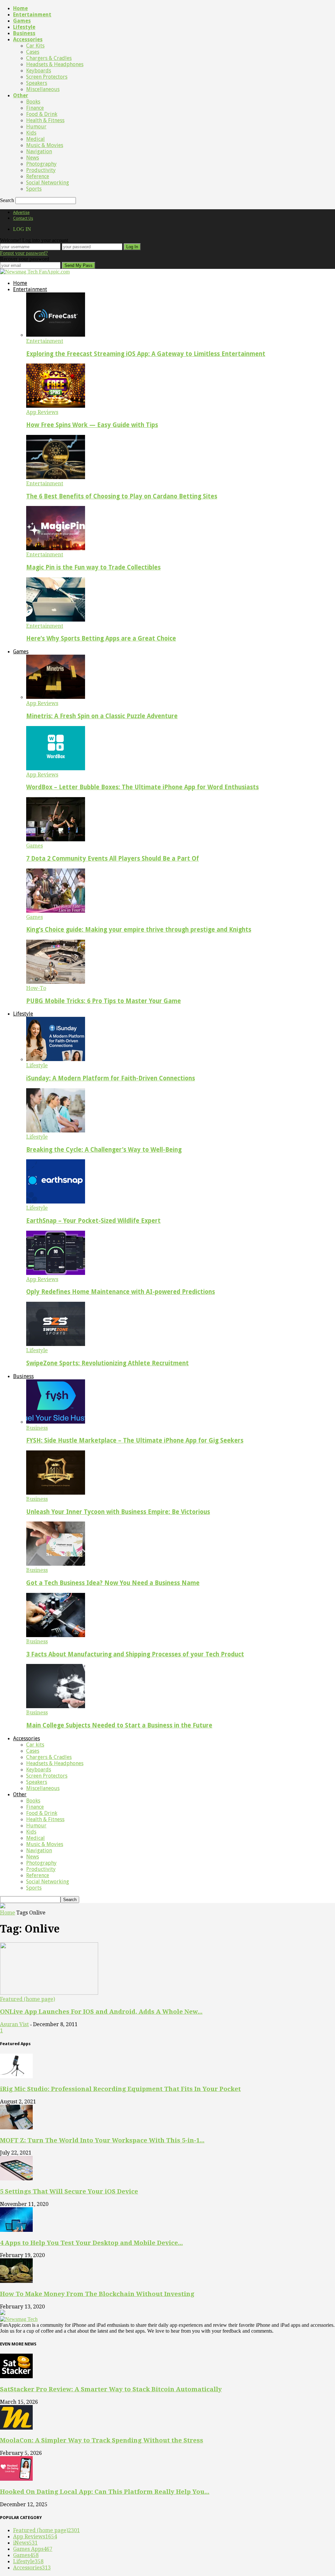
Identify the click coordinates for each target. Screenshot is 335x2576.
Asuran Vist (14, 2024)
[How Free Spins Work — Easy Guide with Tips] (56, 406)
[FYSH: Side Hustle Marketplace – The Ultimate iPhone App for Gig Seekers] (56, 1422)
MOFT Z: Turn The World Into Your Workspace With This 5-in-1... (102, 2140)
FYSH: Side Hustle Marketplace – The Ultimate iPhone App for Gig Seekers (135, 1440)
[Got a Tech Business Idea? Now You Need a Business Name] (56, 1564)
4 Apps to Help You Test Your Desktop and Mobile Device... (91, 2243)
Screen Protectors (47, 77)
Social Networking (48, 183)
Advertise (21, 213)
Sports (34, 189)
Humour (36, 127)
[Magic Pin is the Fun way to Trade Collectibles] (56, 548)
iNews (25, 2543)
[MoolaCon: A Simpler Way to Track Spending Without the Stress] (16, 2428)
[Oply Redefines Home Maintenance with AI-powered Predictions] (56, 1273)
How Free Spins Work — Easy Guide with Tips (92, 425)
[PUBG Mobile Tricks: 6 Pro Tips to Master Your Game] (56, 982)
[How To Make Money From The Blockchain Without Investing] (16, 2281)
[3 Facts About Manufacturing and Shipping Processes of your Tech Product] (56, 1635)
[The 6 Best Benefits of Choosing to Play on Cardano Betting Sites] (56, 477)
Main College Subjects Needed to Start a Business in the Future (119, 1725)
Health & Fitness (45, 120)
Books (33, 102)
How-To (36, 988)
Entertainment (32, 15)
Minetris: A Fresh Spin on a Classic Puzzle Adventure (102, 716)
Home (20, 8)
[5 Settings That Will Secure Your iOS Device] (16, 2179)
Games (22, 21)
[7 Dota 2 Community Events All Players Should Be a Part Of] (56, 840)
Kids (31, 133)
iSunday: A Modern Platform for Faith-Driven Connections (111, 1078)
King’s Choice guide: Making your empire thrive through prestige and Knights (139, 930)
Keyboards (39, 71)
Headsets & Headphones (55, 64)
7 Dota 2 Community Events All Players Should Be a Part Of (113, 859)
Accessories (28, 39)
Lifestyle (24, 27)
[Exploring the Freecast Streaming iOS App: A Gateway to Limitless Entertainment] (56, 335)
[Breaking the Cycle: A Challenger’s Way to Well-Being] (56, 1131)
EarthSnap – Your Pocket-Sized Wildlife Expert (93, 1221)
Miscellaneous (43, 89)
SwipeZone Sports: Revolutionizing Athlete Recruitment (107, 1363)
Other (21, 95)
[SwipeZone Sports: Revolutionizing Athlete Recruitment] (56, 1344)
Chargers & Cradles (49, 58)
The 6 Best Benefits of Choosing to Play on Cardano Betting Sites (122, 496)
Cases (33, 52)
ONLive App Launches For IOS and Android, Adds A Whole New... (101, 2012)
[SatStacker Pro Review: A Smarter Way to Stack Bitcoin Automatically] (16, 2376)
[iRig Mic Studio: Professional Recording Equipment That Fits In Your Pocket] (16, 2076)
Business (24, 33)
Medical (35, 139)
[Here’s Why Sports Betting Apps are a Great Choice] (56, 620)
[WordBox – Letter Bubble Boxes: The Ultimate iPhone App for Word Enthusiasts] (56, 768)
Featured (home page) (27, 1999)
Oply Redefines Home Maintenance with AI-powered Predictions (121, 1292)
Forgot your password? (24, 253)
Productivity (41, 170)
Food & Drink (42, 114)
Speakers (37, 83)
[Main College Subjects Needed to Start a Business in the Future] (56, 1706)
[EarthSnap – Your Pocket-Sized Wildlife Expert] (56, 1202)
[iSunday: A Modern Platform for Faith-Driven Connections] (56, 1059)
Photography (41, 164)
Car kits (35, 46)
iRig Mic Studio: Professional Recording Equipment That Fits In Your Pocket (120, 2089)
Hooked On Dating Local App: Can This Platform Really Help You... (105, 2492)
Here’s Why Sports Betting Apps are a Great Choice (101, 638)
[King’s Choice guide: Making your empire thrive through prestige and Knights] (56, 911)
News (33, 158)
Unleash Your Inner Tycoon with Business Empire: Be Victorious (118, 1512)
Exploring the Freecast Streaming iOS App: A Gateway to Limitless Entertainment (146, 354)
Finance (35, 108)
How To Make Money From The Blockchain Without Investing (97, 2294)
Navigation (39, 151)
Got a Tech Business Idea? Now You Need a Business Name (113, 1583)
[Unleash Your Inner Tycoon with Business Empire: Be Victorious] (56, 1493)
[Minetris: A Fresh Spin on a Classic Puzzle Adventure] (56, 697)
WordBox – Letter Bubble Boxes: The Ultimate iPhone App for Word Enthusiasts (142, 787)
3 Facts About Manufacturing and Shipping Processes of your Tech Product (135, 1654)
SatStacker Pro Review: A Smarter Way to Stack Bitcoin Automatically (111, 2389)
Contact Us (23, 218)
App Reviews (42, 412)
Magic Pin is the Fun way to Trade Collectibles (93, 567)
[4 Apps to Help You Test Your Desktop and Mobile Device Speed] (16, 2230)
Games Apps (33, 2549)
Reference (38, 176)
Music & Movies (45, 145)
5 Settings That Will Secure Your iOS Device (69, 2191)
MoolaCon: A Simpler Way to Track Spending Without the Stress (102, 2440)
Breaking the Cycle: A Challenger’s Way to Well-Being (104, 1150)
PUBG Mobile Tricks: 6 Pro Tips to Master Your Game (104, 1001)
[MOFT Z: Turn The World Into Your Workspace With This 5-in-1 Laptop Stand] (16, 2128)
